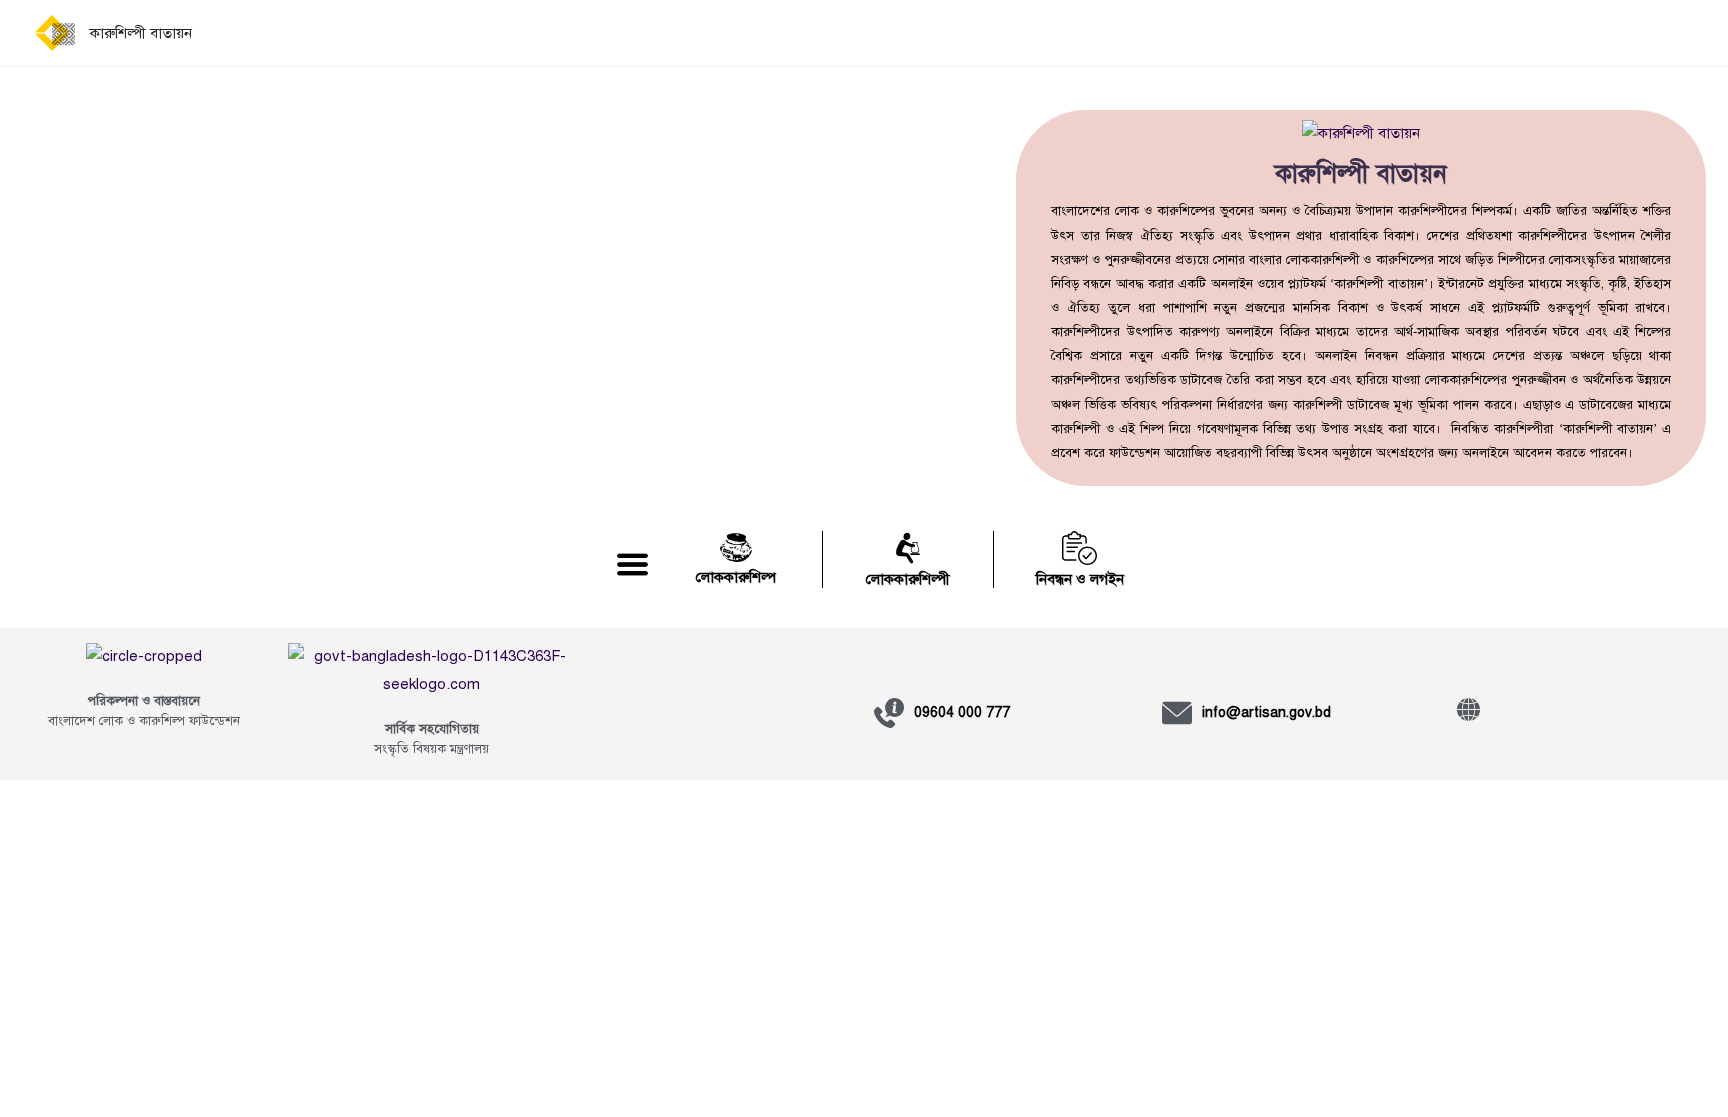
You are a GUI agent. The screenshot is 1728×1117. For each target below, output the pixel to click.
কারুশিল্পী (1075, 429)
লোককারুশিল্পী (908, 579)
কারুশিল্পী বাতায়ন (141, 33)
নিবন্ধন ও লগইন (1080, 579)
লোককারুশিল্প (736, 577)
